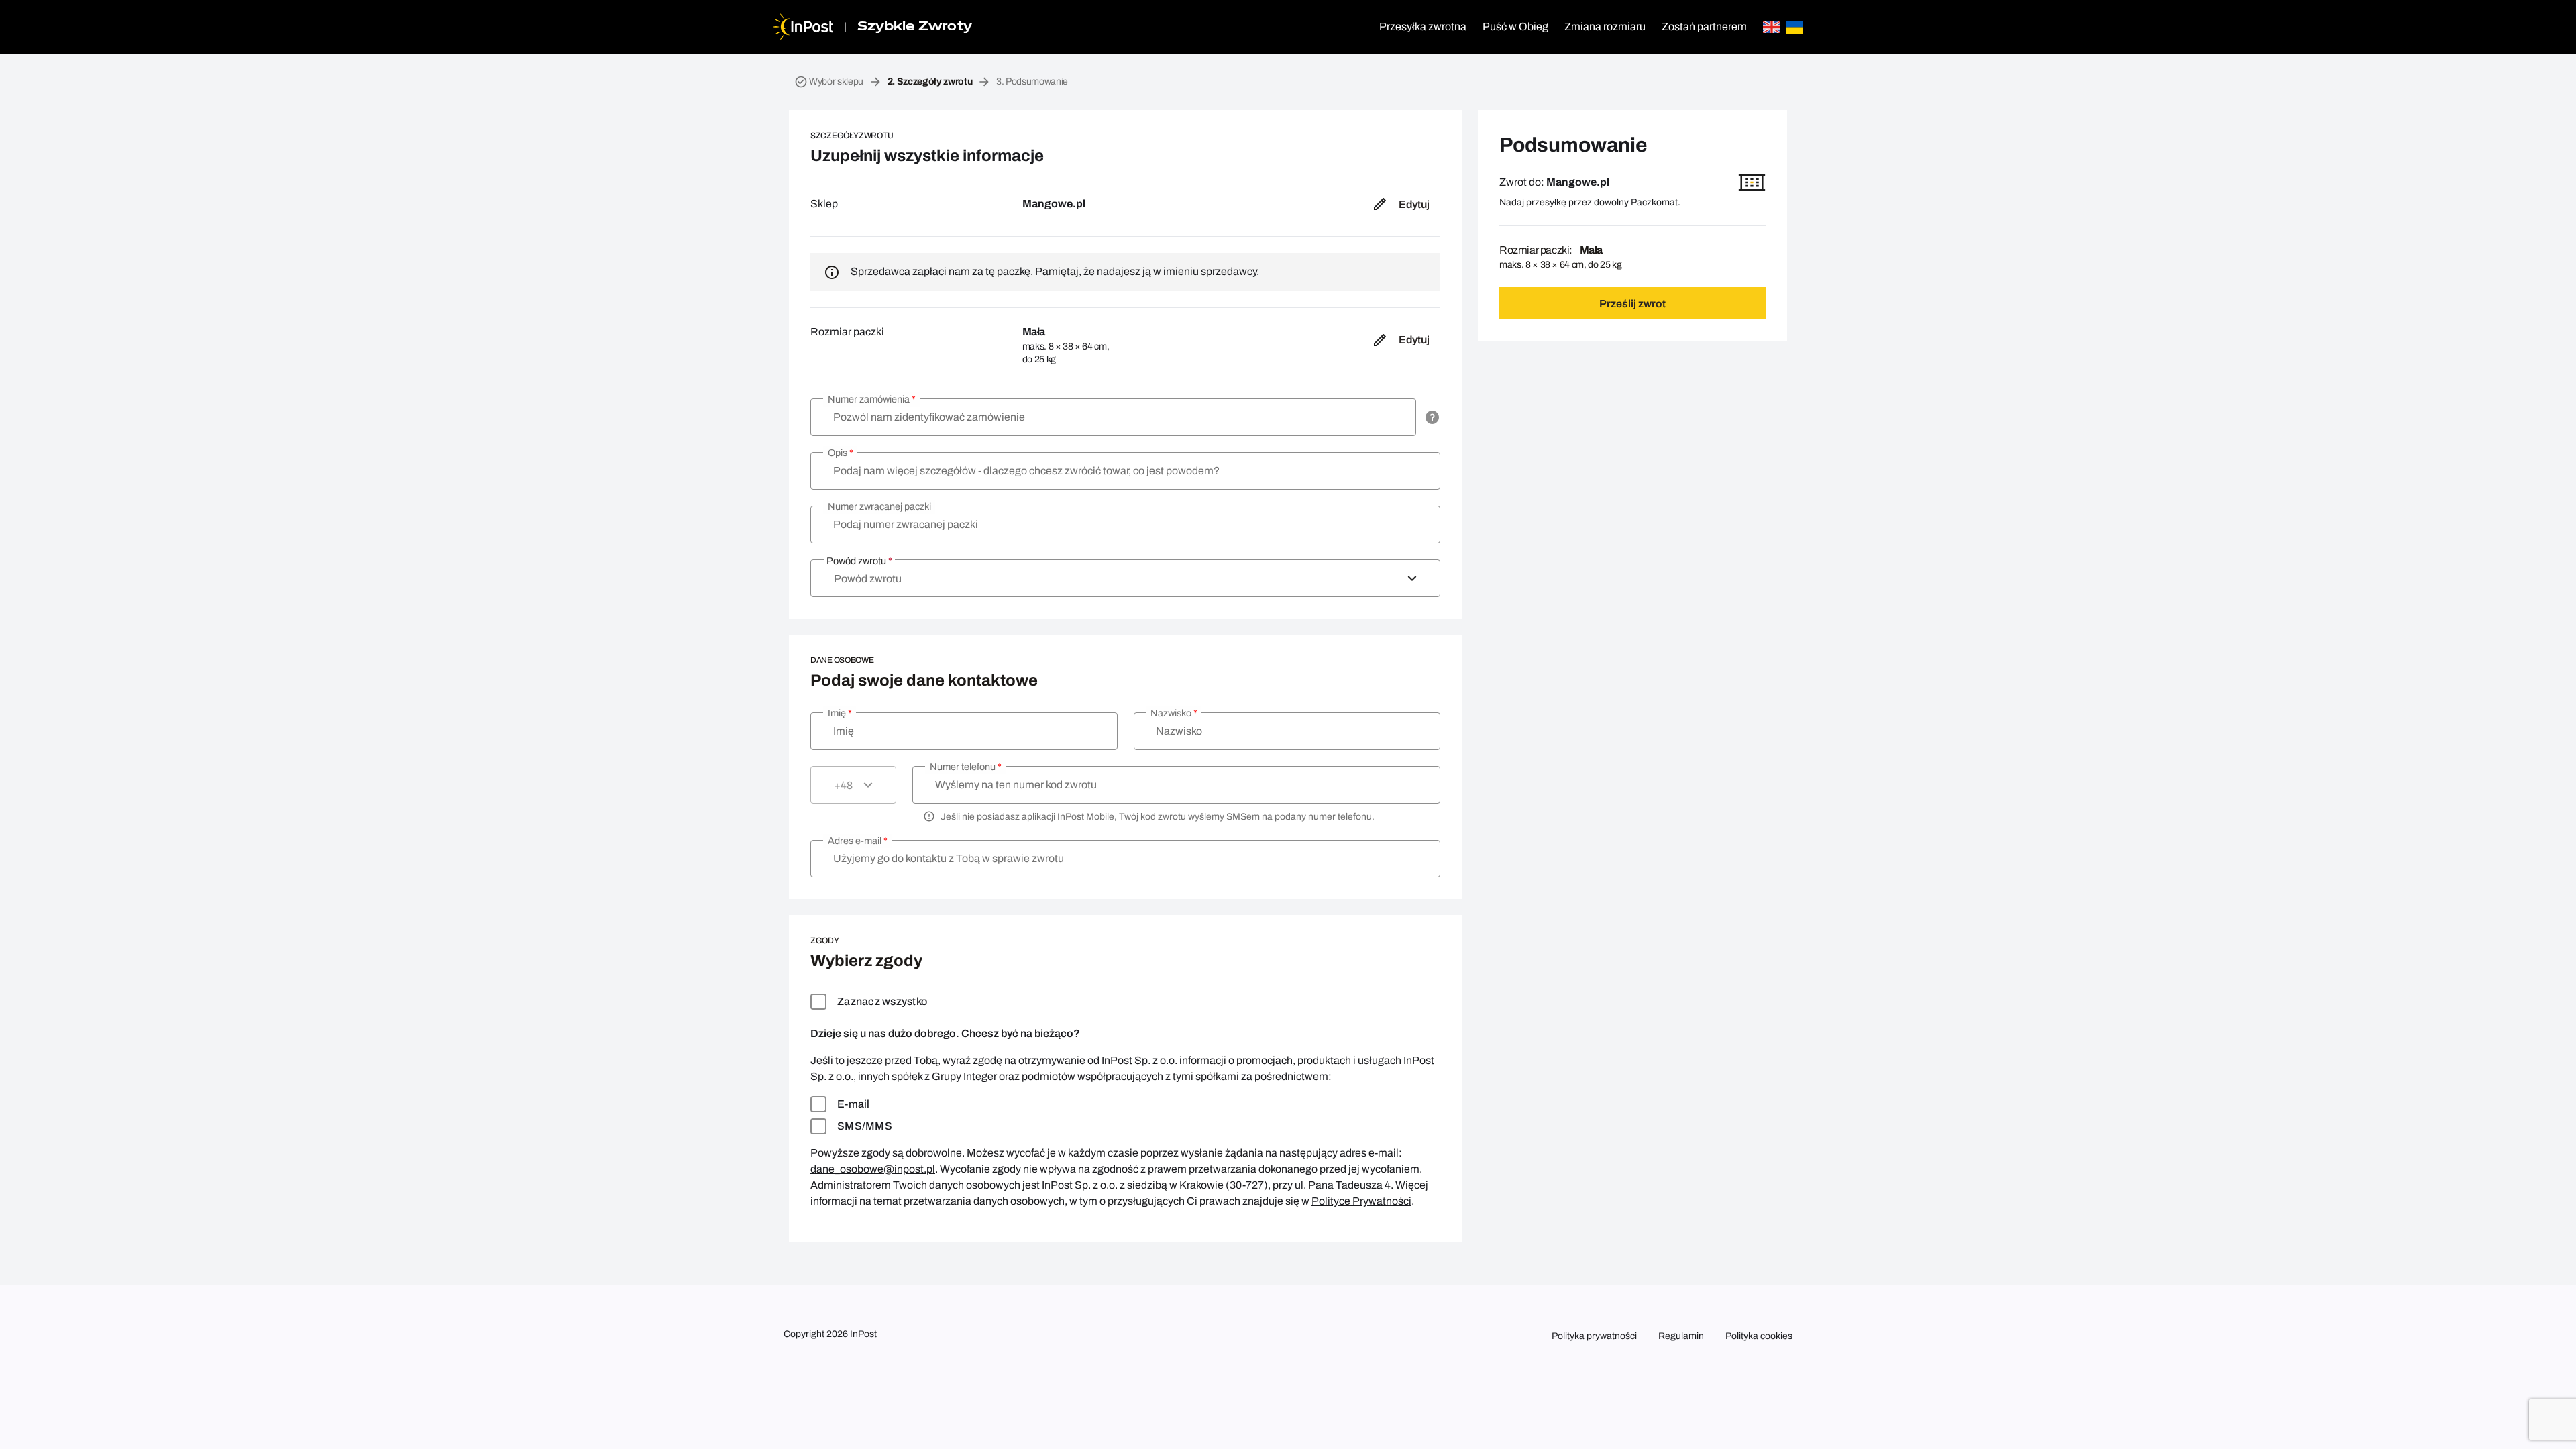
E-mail (854, 1104)
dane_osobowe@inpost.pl (873, 1169)
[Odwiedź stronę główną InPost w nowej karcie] (803, 27)
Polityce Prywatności (1361, 1201)
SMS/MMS (865, 1126)
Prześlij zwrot (1632, 304)
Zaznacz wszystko (882, 1001)
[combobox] (1125, 578)
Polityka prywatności (1594, 1336)
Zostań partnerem (1704, 26)
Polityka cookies (1759, 1336)
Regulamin (1681, 1336)
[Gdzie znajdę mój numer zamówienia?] (1432, 417)
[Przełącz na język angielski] (1772, 27)
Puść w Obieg (1515, 26)
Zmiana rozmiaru (1605, 26)
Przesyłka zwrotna (1423, 26)
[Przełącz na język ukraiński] (1794, 27)
